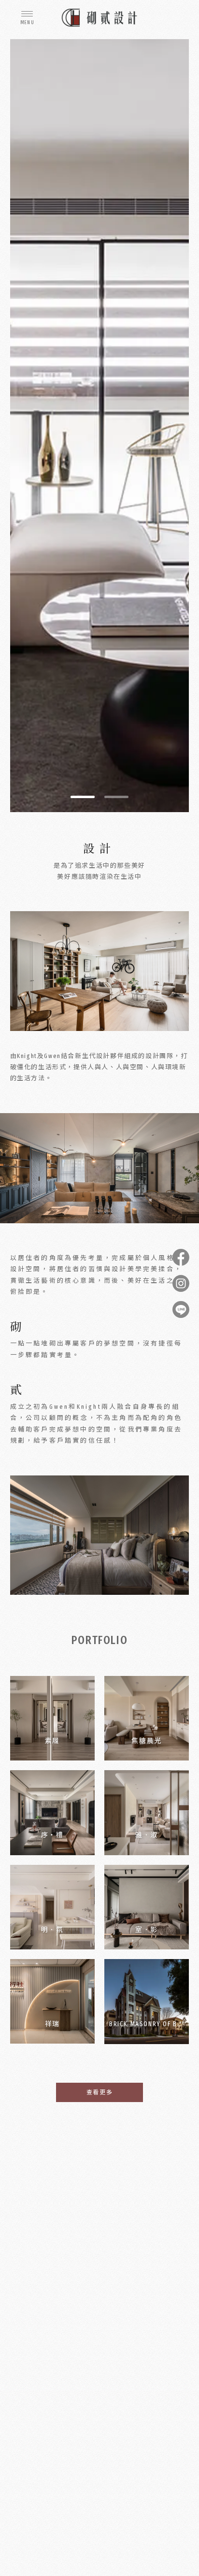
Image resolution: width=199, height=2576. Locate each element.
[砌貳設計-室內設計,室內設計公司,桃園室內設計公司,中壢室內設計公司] (99, 18)
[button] (83, 797)
